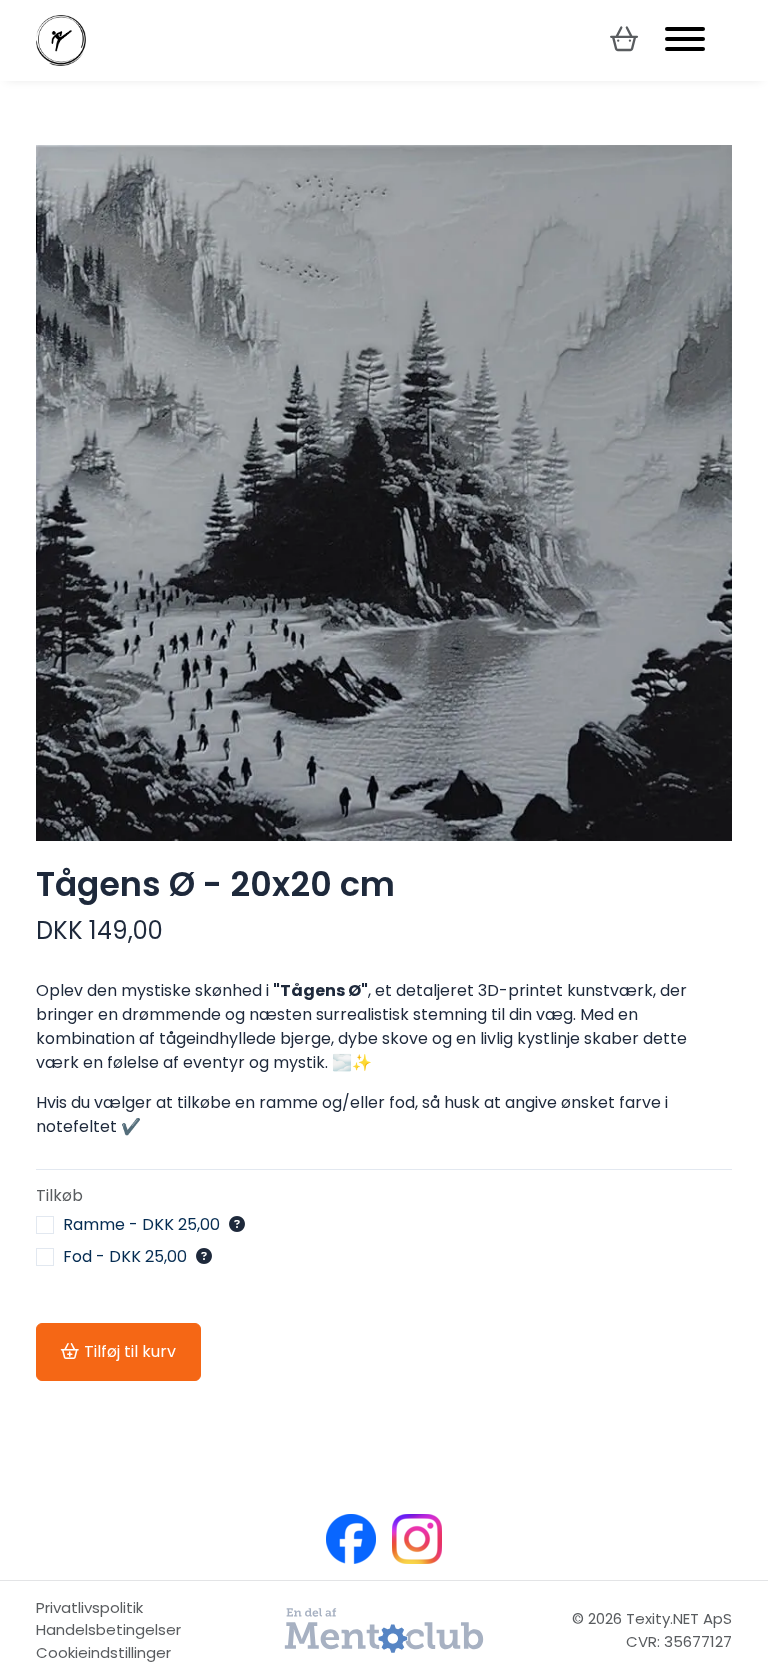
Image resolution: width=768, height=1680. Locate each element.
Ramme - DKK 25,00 (141, 1225)
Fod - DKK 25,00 (125, 1257)
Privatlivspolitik (89, 1607)
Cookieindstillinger (103, 1652)
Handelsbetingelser (108, 1629)
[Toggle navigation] (685, 40)
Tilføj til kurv (130, 1351)
